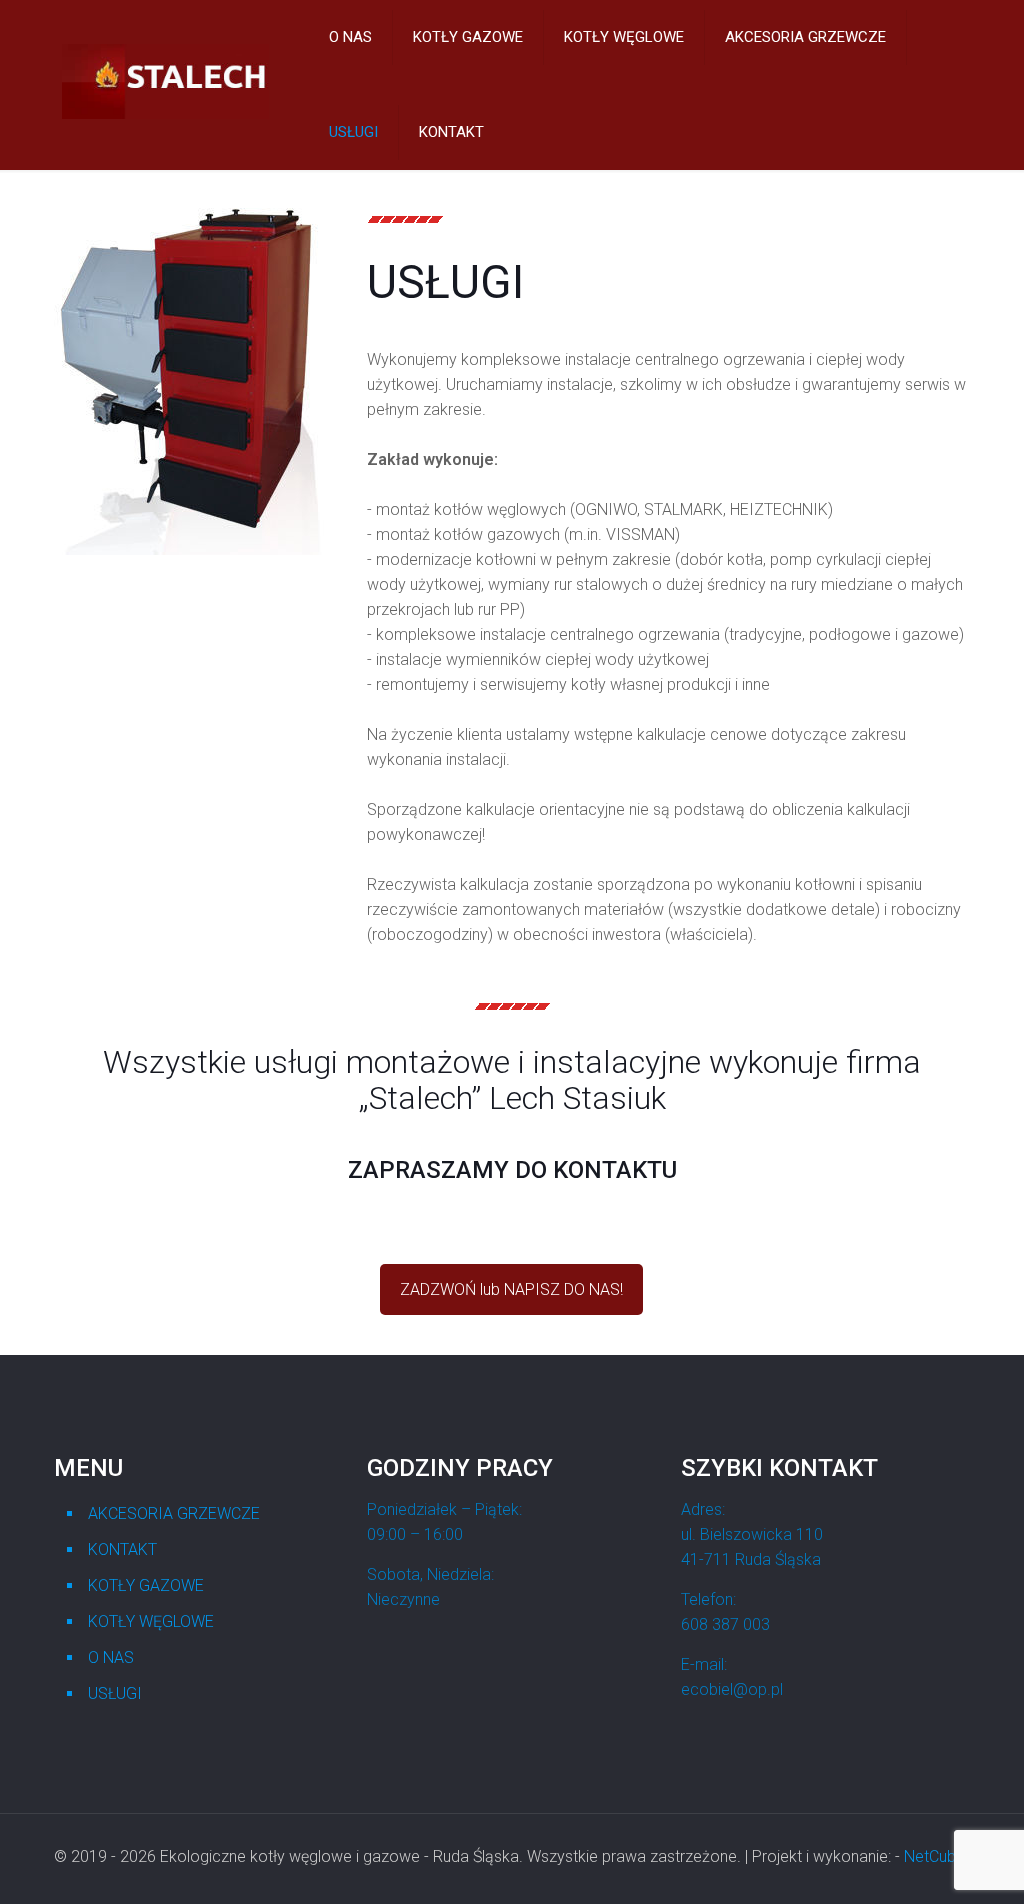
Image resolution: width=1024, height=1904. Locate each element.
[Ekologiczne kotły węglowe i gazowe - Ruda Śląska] (165, 113)
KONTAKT (122, 1549)
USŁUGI (115, 1693)
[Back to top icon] (928, 1863)
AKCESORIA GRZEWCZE (174, 1513)
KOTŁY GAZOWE (146, 1585)
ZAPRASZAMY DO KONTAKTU (512, 1170)
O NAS (111, 1657)
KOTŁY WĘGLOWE (151, 1621)
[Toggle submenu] (351, 85)
